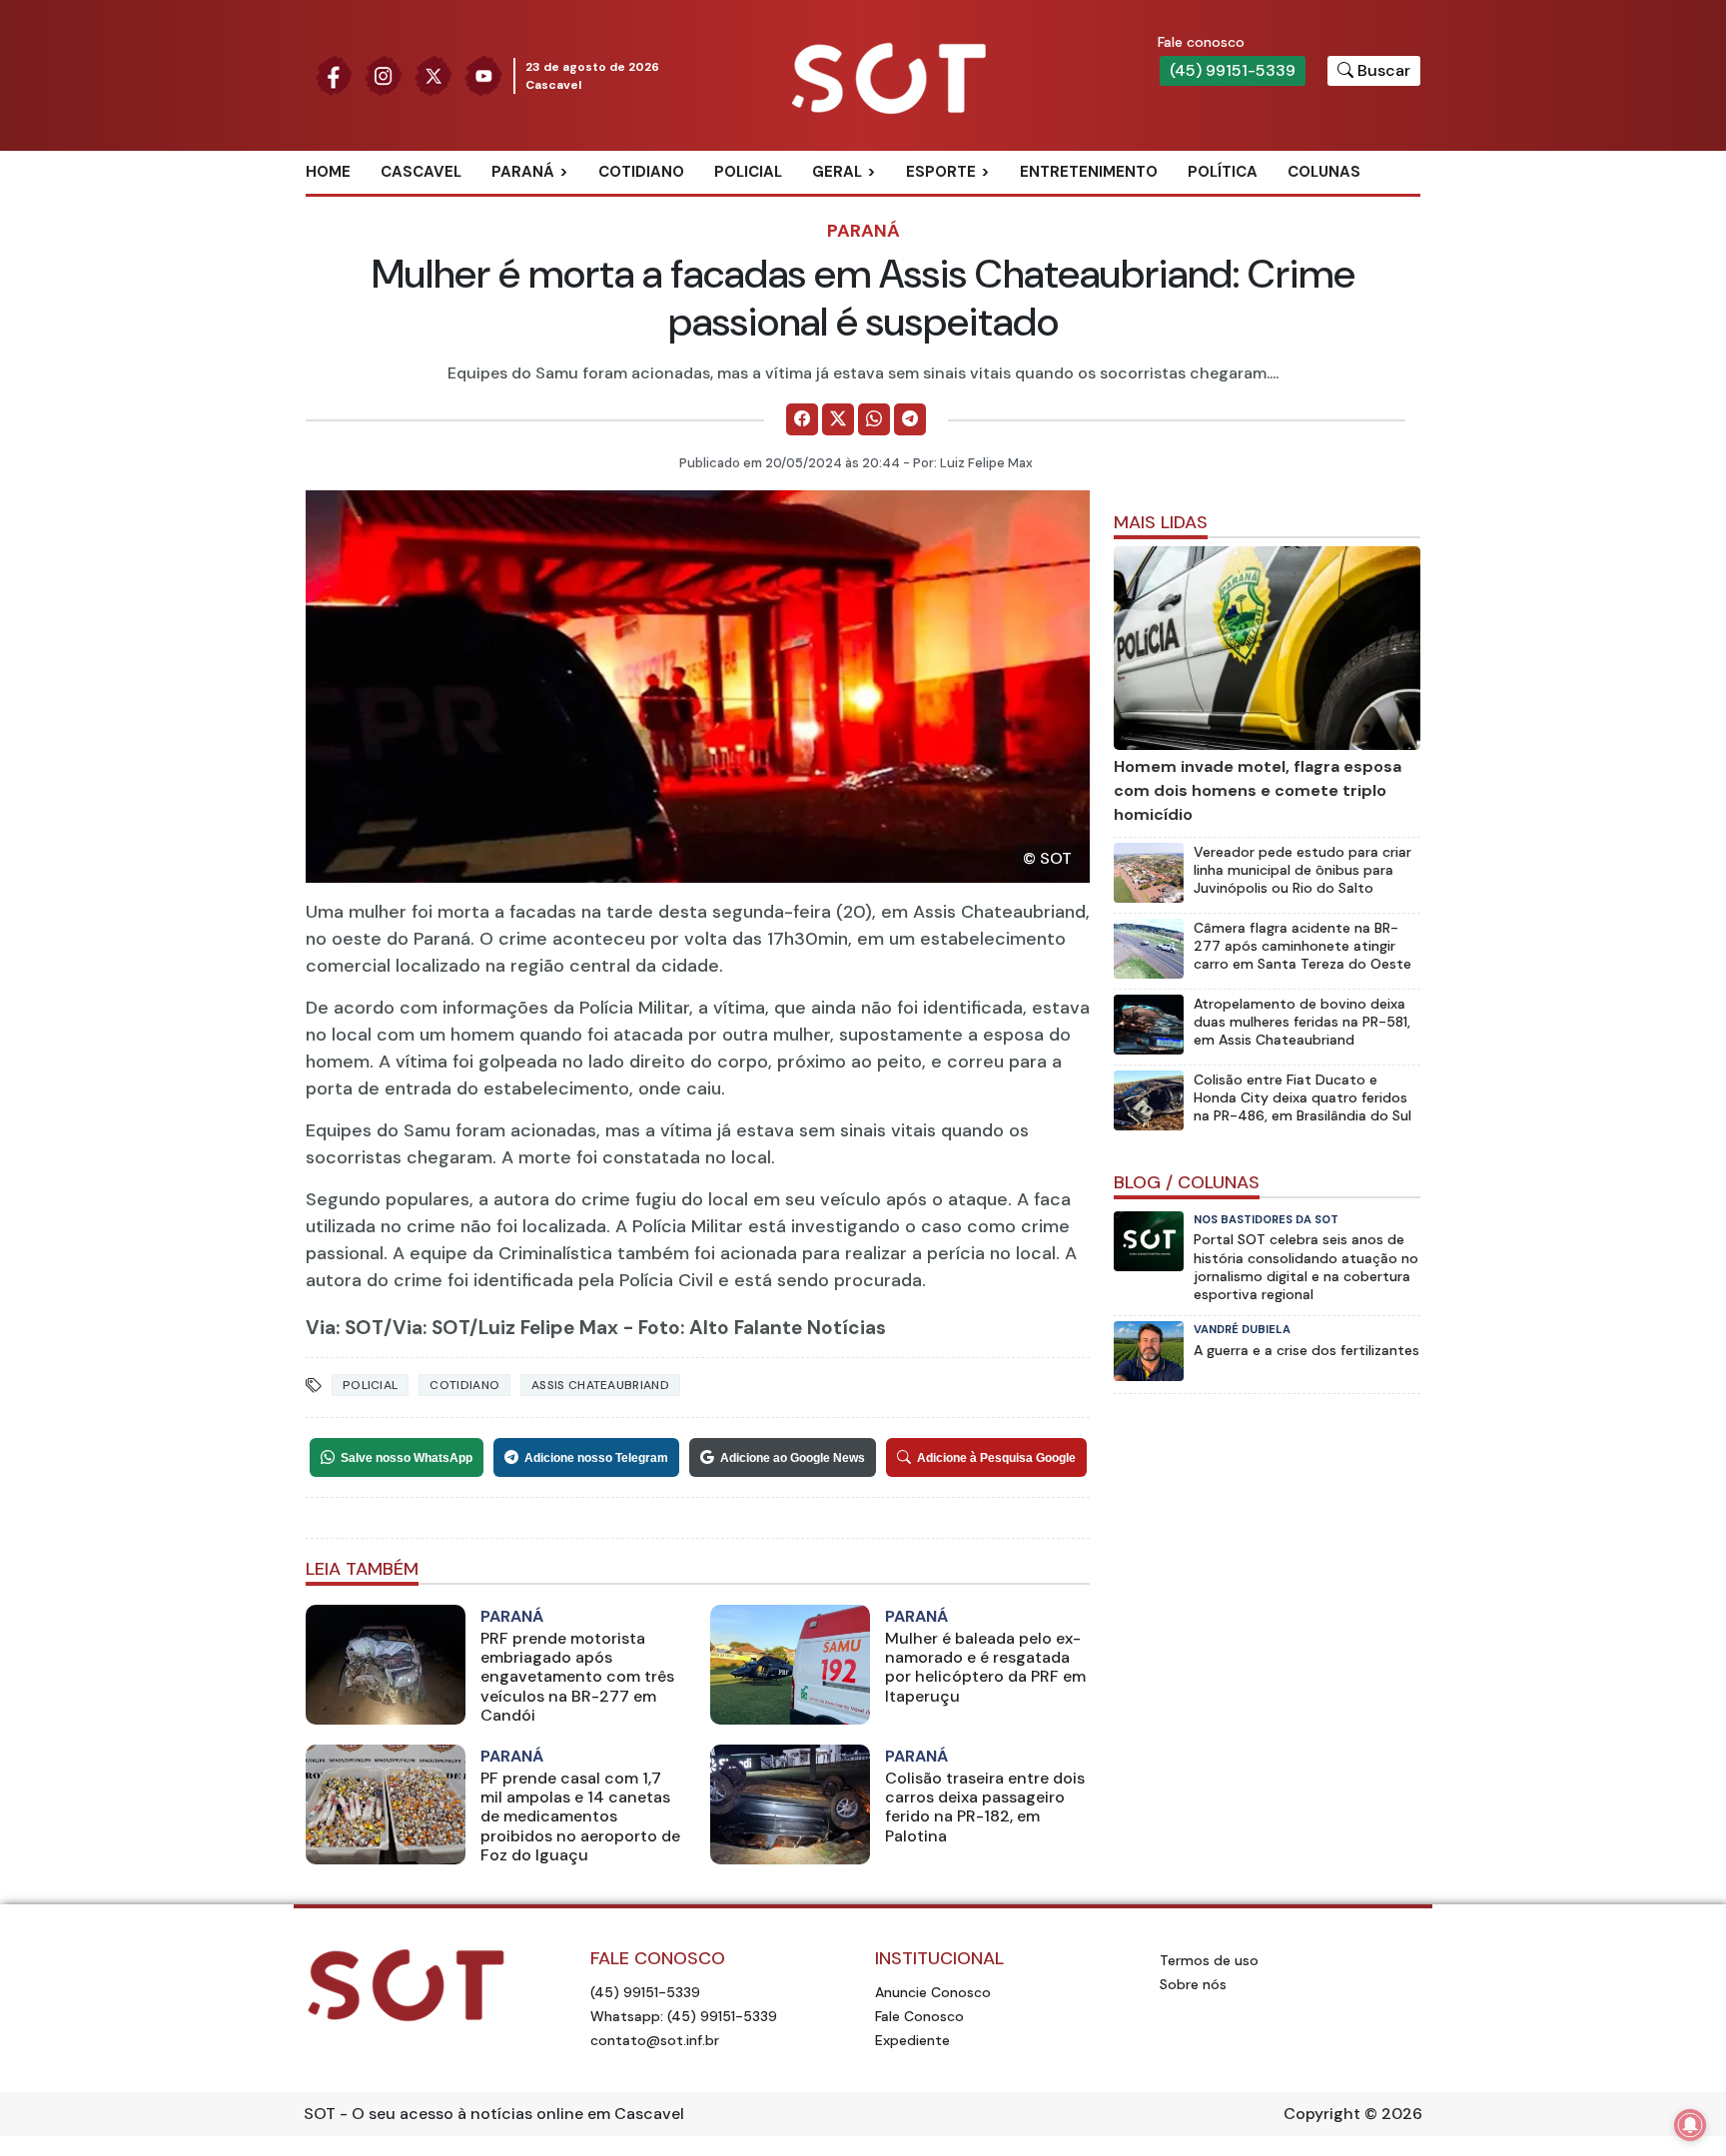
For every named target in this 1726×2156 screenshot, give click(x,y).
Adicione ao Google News (793, 1458)
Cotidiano (641, 172)
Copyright (1322, 2114)
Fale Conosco (919, 2016)
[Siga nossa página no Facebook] (334, 74)
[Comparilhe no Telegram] (910, 419)
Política (1223, 172)
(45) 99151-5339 (1233, 70)
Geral (837, 172)
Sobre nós (1193, 1984)
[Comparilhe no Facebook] (802, 419)
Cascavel (421, 172)
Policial (748, 172)
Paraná (523, 172)
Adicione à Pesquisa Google (996, 1458)
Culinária (872, 205)
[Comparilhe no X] (838, 419)
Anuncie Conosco (933, 1992)
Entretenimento (1089, 172)
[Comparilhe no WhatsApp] (874, 419)
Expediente (912, 2040)
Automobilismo (990, 205)
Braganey (553, 205)
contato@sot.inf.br (655, 2040)
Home (328, 172)
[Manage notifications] (1690, 2125)
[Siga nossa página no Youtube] (483, 74)
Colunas (1324, 172)
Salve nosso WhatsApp (407, 1458)
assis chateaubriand (600, 1385)
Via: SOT (345, 1328)
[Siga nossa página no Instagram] (384, 74)
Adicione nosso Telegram (596, 1458)
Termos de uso (1209, 1960)
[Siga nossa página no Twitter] (433, 74)
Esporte (941, 172)
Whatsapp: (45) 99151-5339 (684, 2016)
